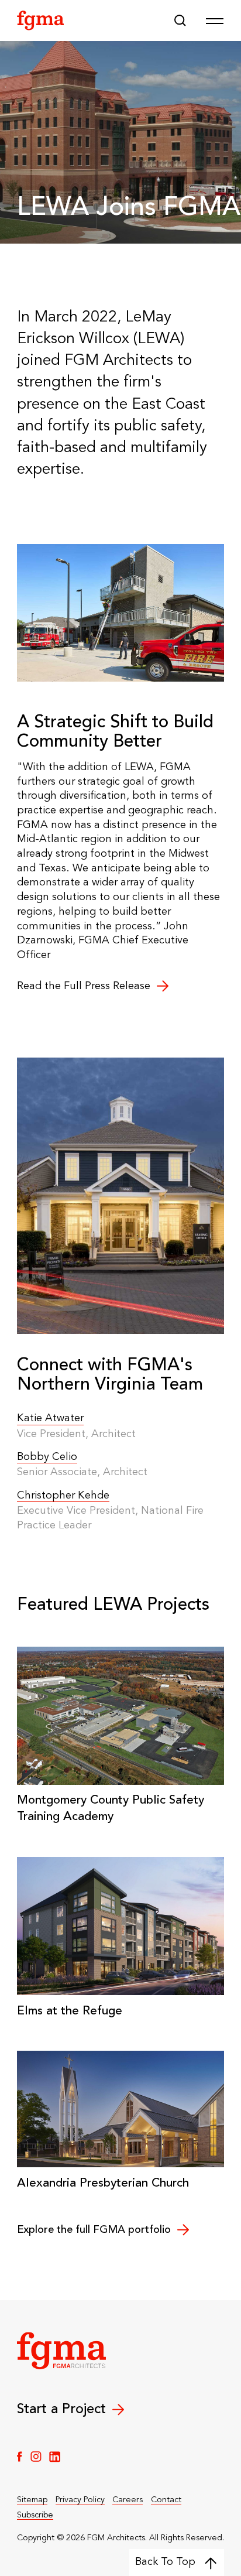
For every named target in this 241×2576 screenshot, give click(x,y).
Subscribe (35, 2515)
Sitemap (32, 2500)
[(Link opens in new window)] (20, 2457)
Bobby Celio (47, 1457)
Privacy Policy (80, 2500)
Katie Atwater (50, 1418)
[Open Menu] (215, 20)
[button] (180, 20)
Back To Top (165, 2562)
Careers (128, 2500)
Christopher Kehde (63, 1496)
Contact (166, 2500)
